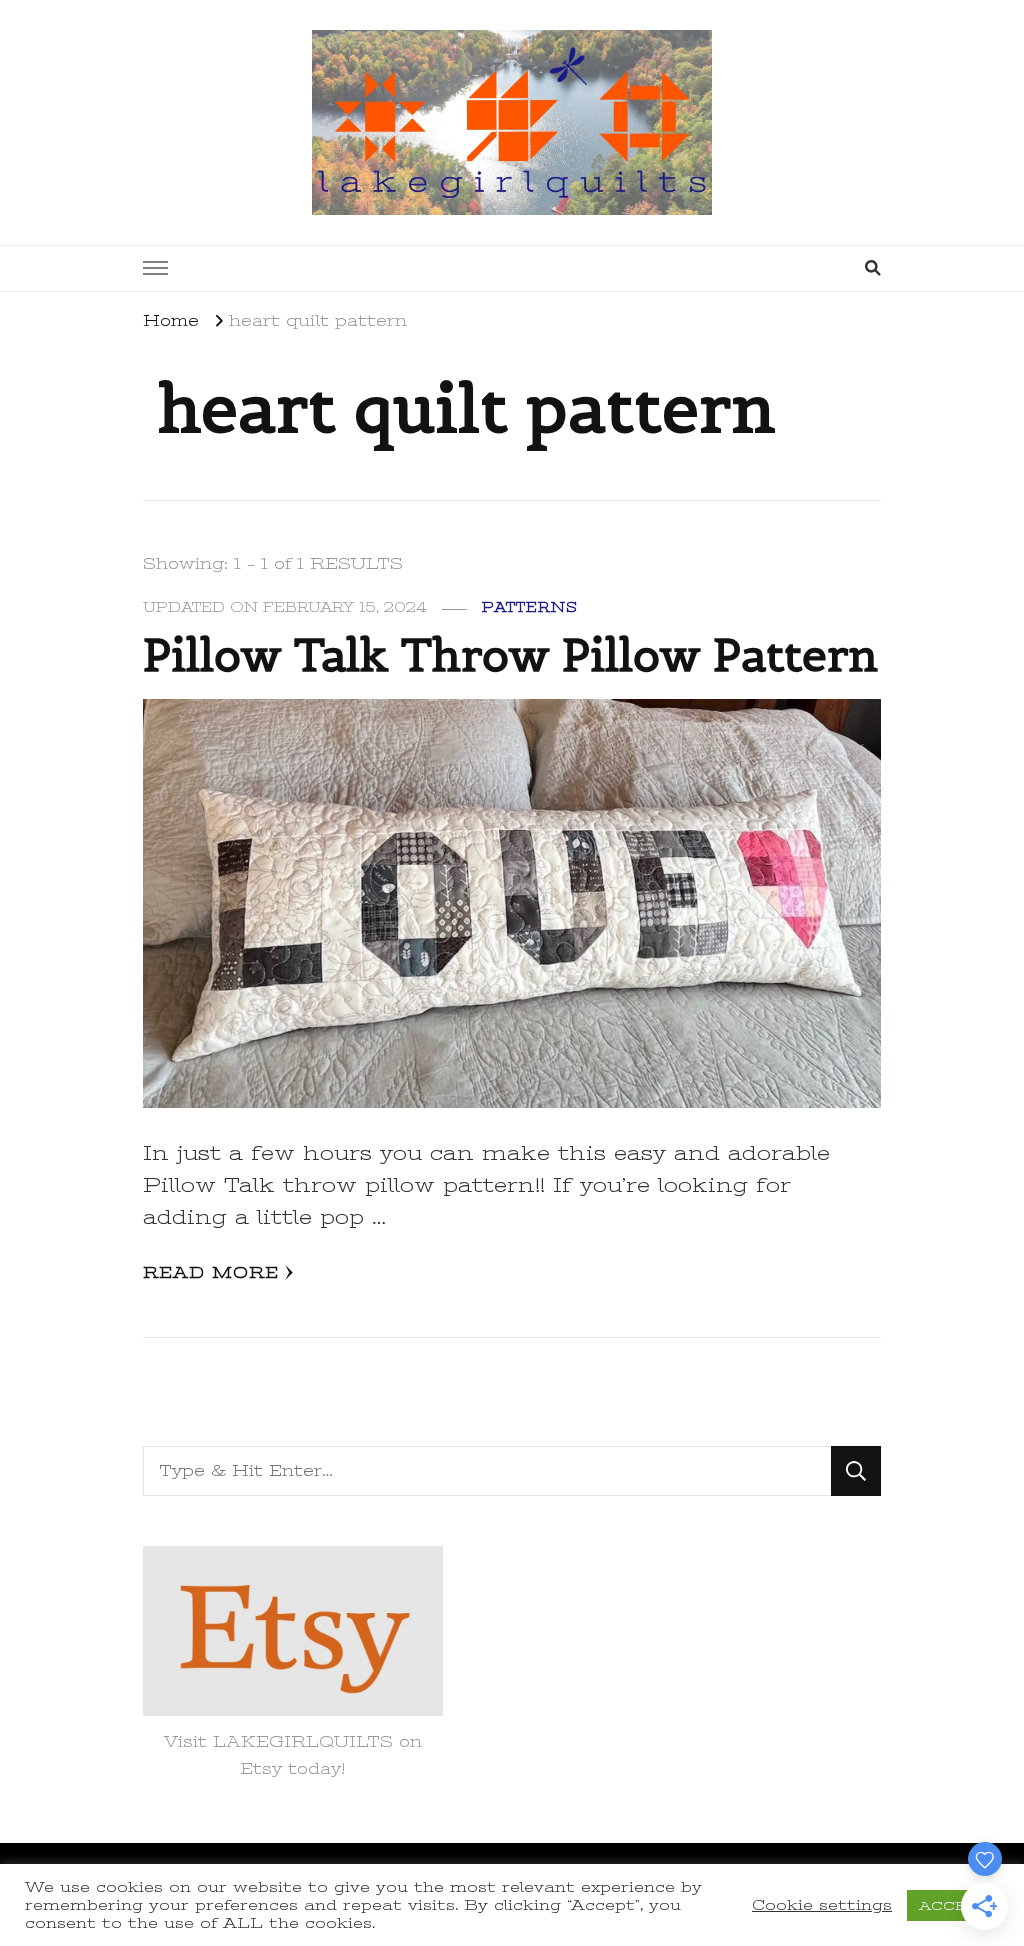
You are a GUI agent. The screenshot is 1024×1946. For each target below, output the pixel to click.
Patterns (530, 607)
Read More (211, 1273)
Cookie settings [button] (822, 1905)
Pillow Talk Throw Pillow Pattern (510, 655)
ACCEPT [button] (953, 1905)
